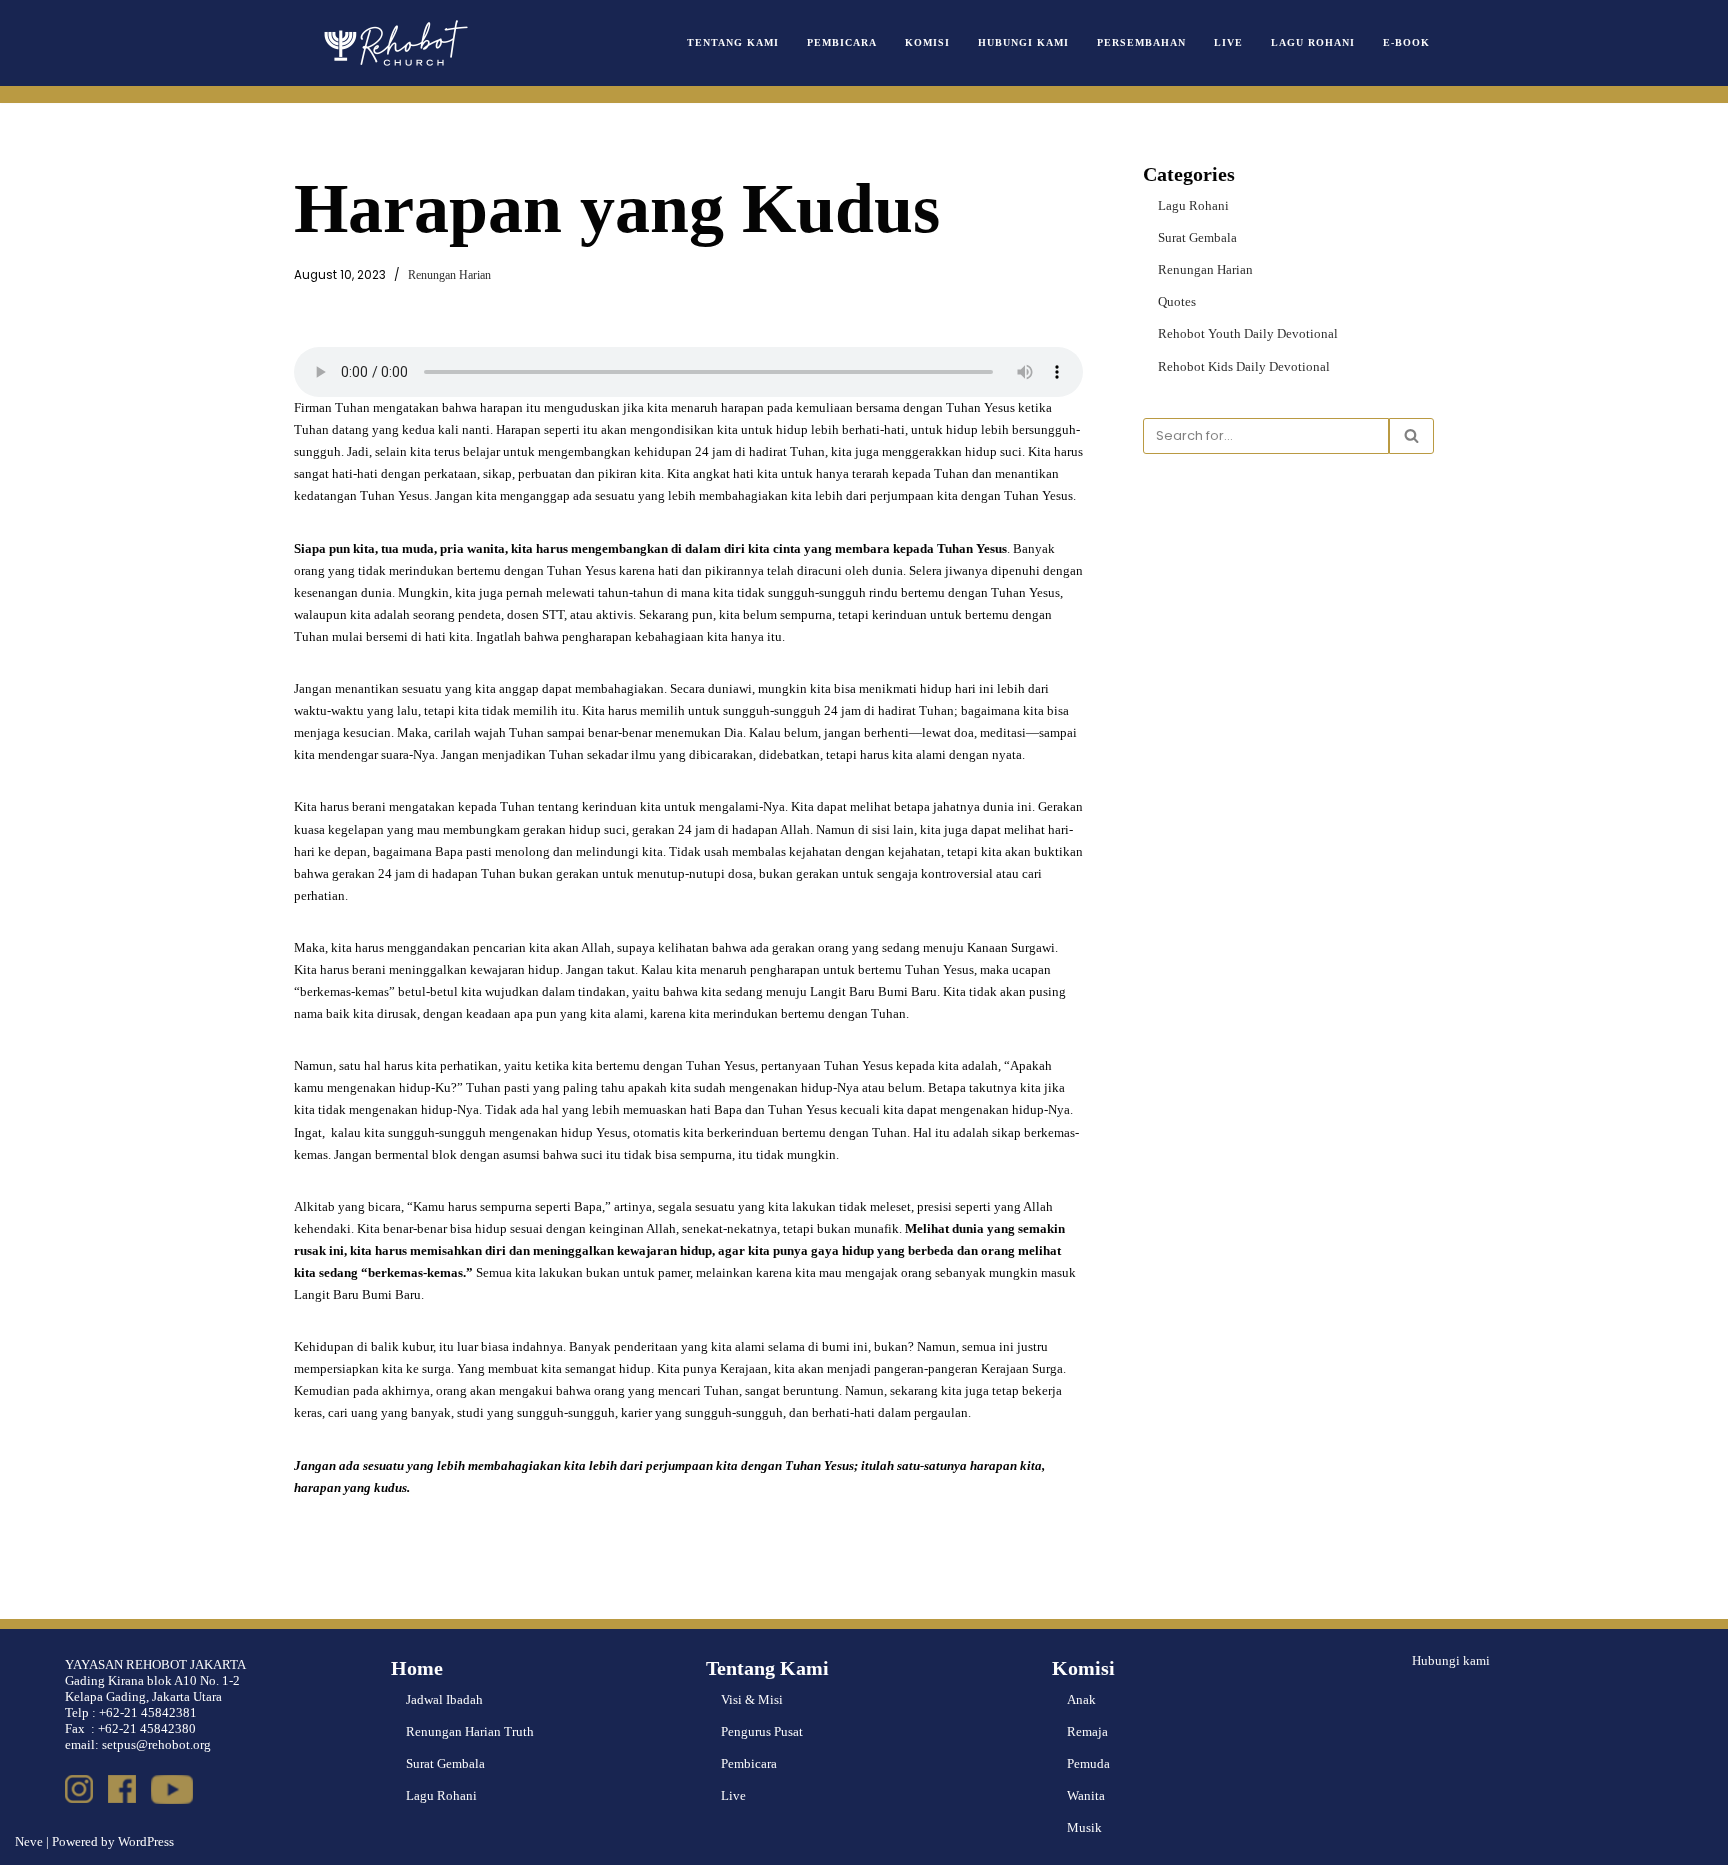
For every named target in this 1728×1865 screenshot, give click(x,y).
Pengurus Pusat (762, 1731)
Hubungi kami (1451, 1660)
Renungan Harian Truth (470, 1731)
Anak (1081, 1699)
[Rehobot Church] (394, 43)
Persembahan (1141, 42)
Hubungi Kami (1023, 42)
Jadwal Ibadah (444, 1699)
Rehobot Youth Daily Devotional (1248, 333)
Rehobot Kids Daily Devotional (1244, 366)
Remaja (1087, 1731)
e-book (1406, 42)
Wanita (1086, 1795)
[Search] (1411, 436)
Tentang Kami (733, 42)
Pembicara (842, 42)
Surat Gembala (1197, 237)
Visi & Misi (752, 1699)
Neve (29, 1841)
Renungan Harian (449, 275)
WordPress (146, 1841)
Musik (1084, 1827)
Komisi (927, 42)
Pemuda (1088, 1763)
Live (1228, 42)
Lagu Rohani (1313, 42)
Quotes (1177, 301)
